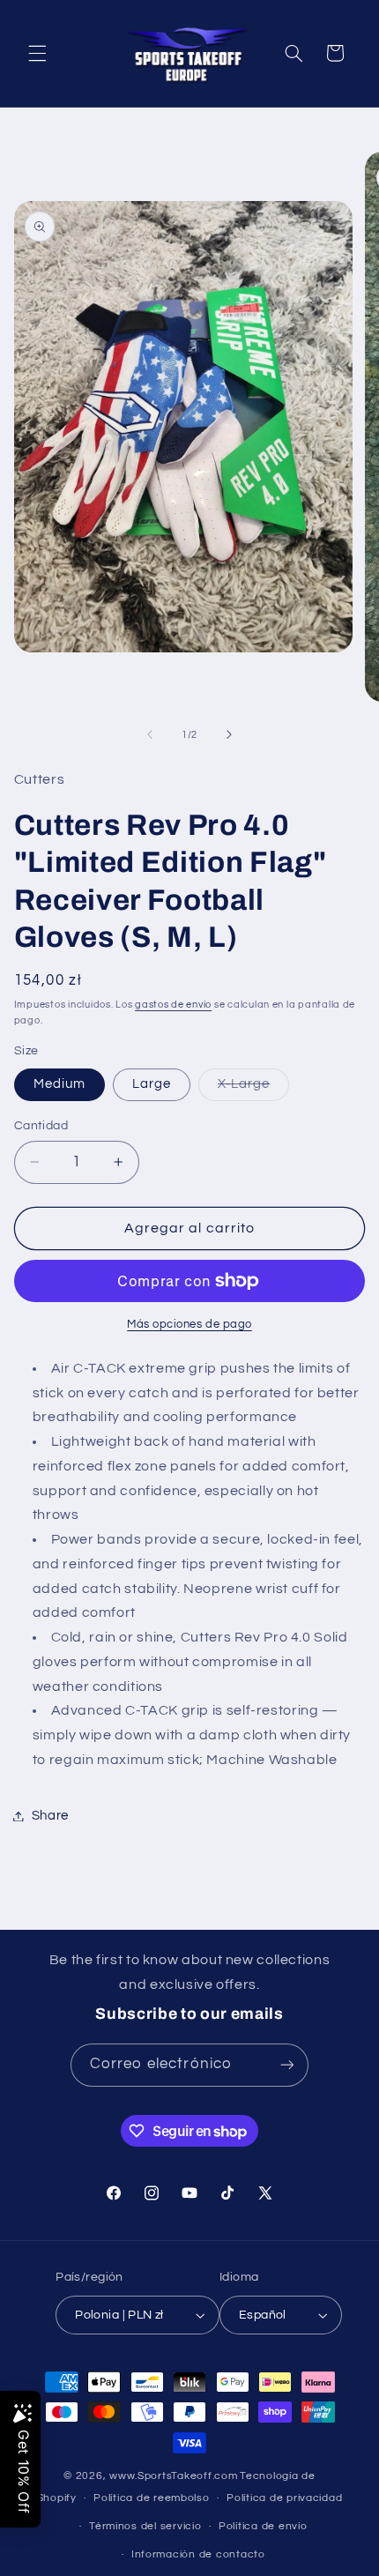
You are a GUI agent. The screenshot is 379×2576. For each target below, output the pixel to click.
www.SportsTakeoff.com (173, 2476)
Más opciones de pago (189, 1325)
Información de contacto (198, 2554)
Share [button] (50, 1816)
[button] (37, 53)
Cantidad (41, 1126)
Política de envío (263, 2526)
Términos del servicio (145, 2526)
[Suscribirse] (287, 2065)
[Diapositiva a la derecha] (229, 734)
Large (152, 1084)
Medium (59, 1084)
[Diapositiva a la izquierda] (150, 734)
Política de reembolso (151, 2498)
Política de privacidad (284, 2498)
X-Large (253, 1089)
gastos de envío (173, 1005)
